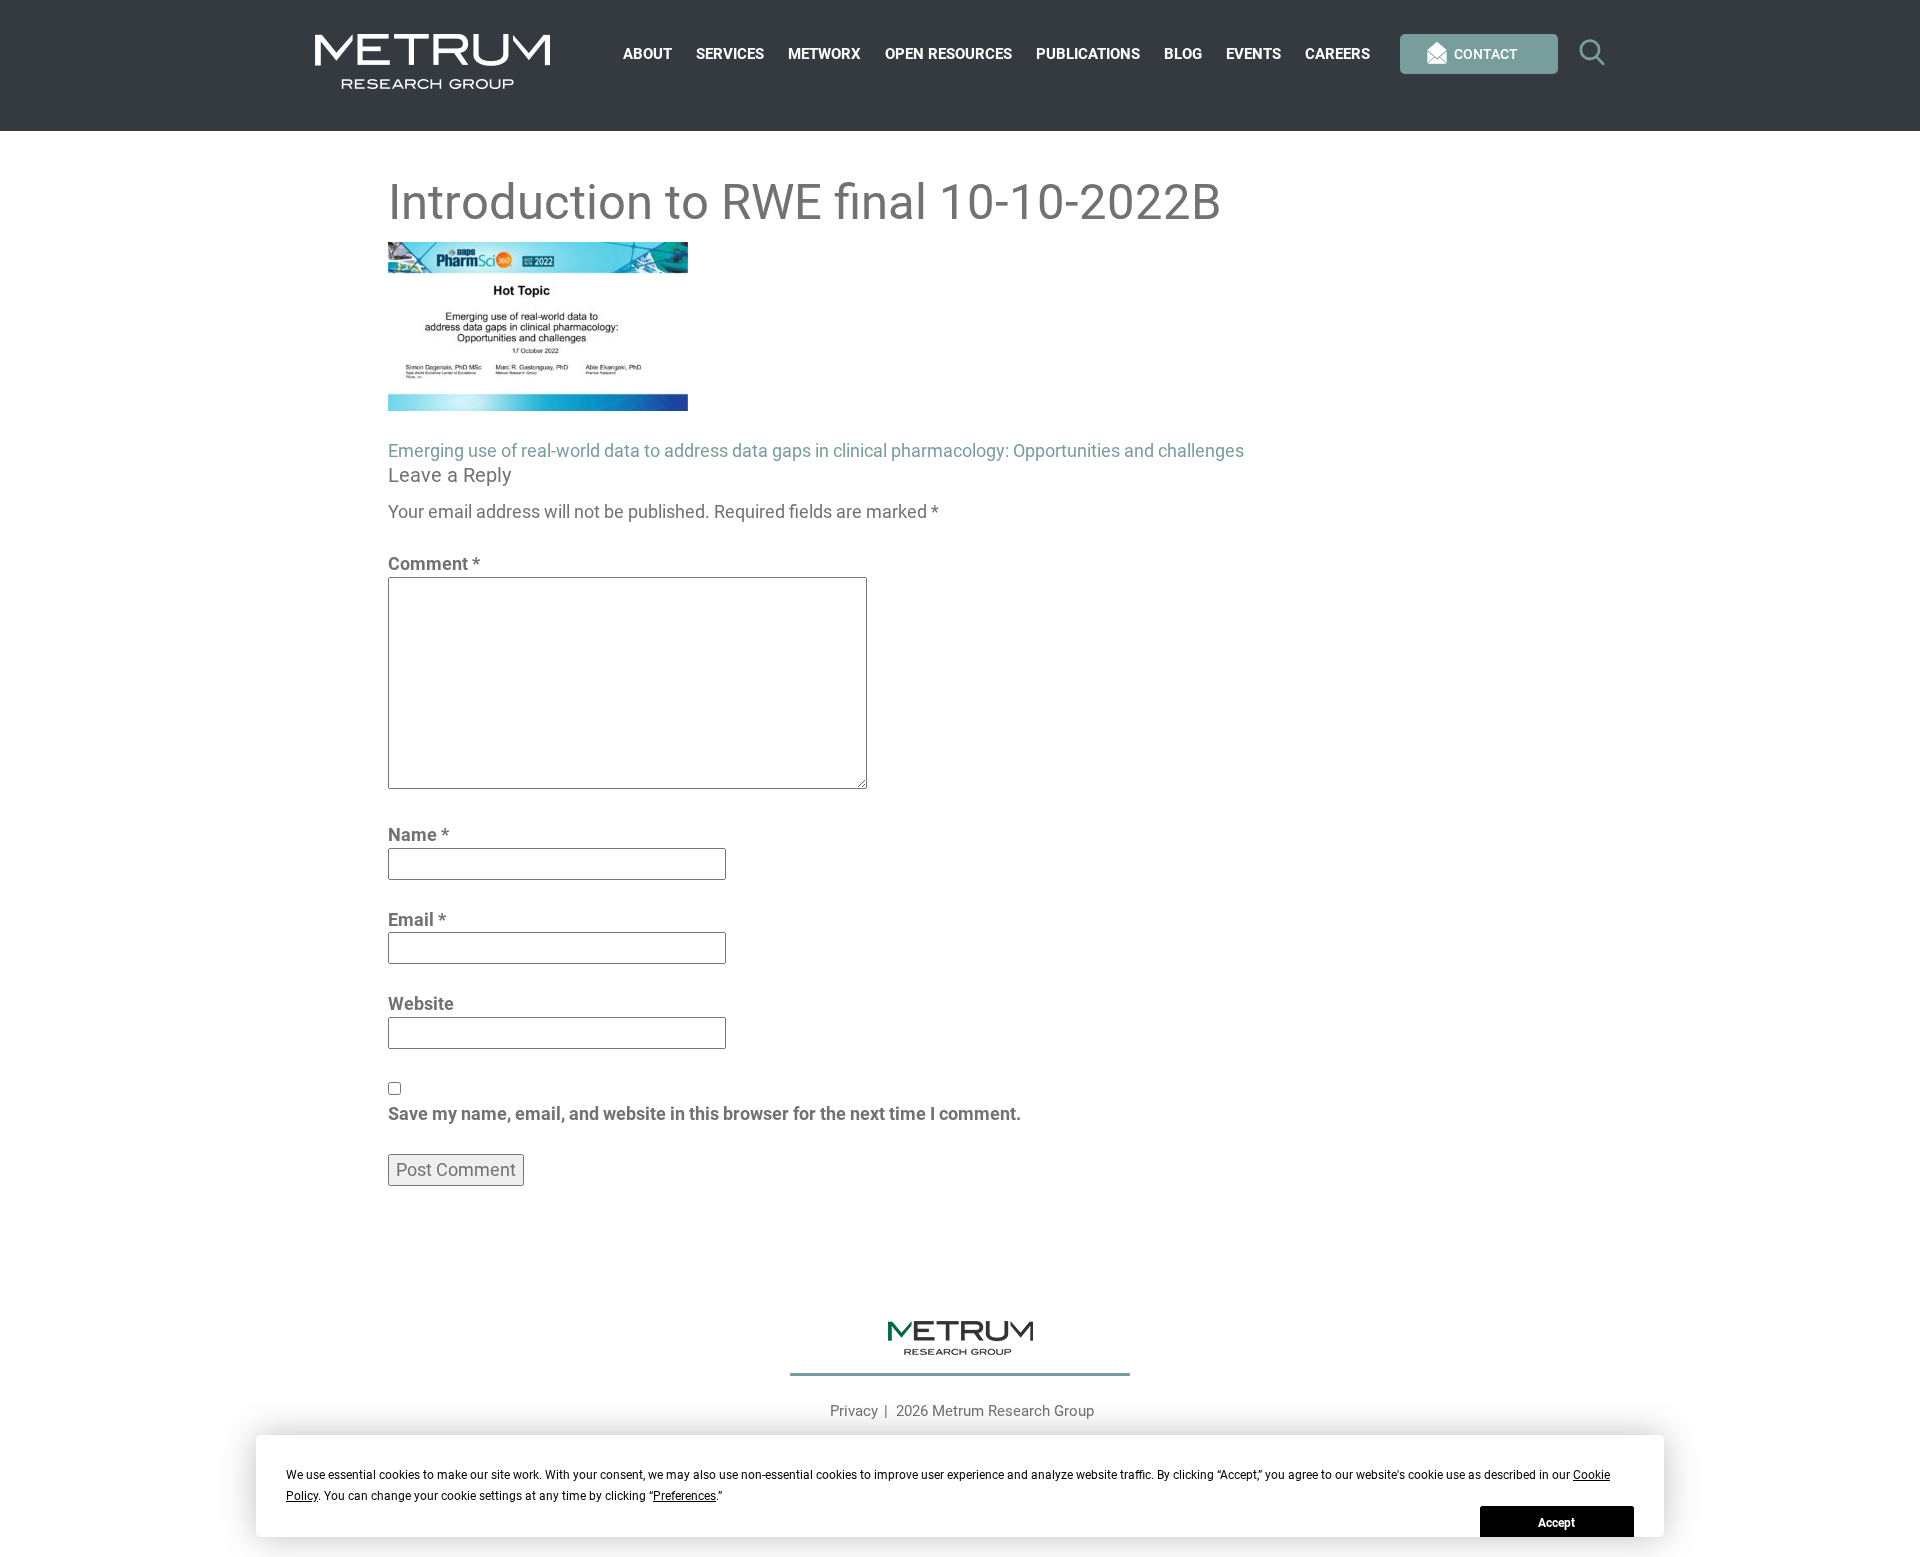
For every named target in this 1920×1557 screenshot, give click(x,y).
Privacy (854, 1411)
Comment (434, 563)
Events (1253, 54)
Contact (1486, 54)
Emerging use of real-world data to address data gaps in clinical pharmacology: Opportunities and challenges (816, 450)
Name (418, 834)
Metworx (824, 54)
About (647, 54)
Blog (1183, 54)
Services (730, 54)
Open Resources (948, 54)
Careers (1337, 54)
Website (421, 1003)
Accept (1556, 1523)
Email (417, 919)
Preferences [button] (684, 1496)
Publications (1088, 54)
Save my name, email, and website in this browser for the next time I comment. (704, 1113)
